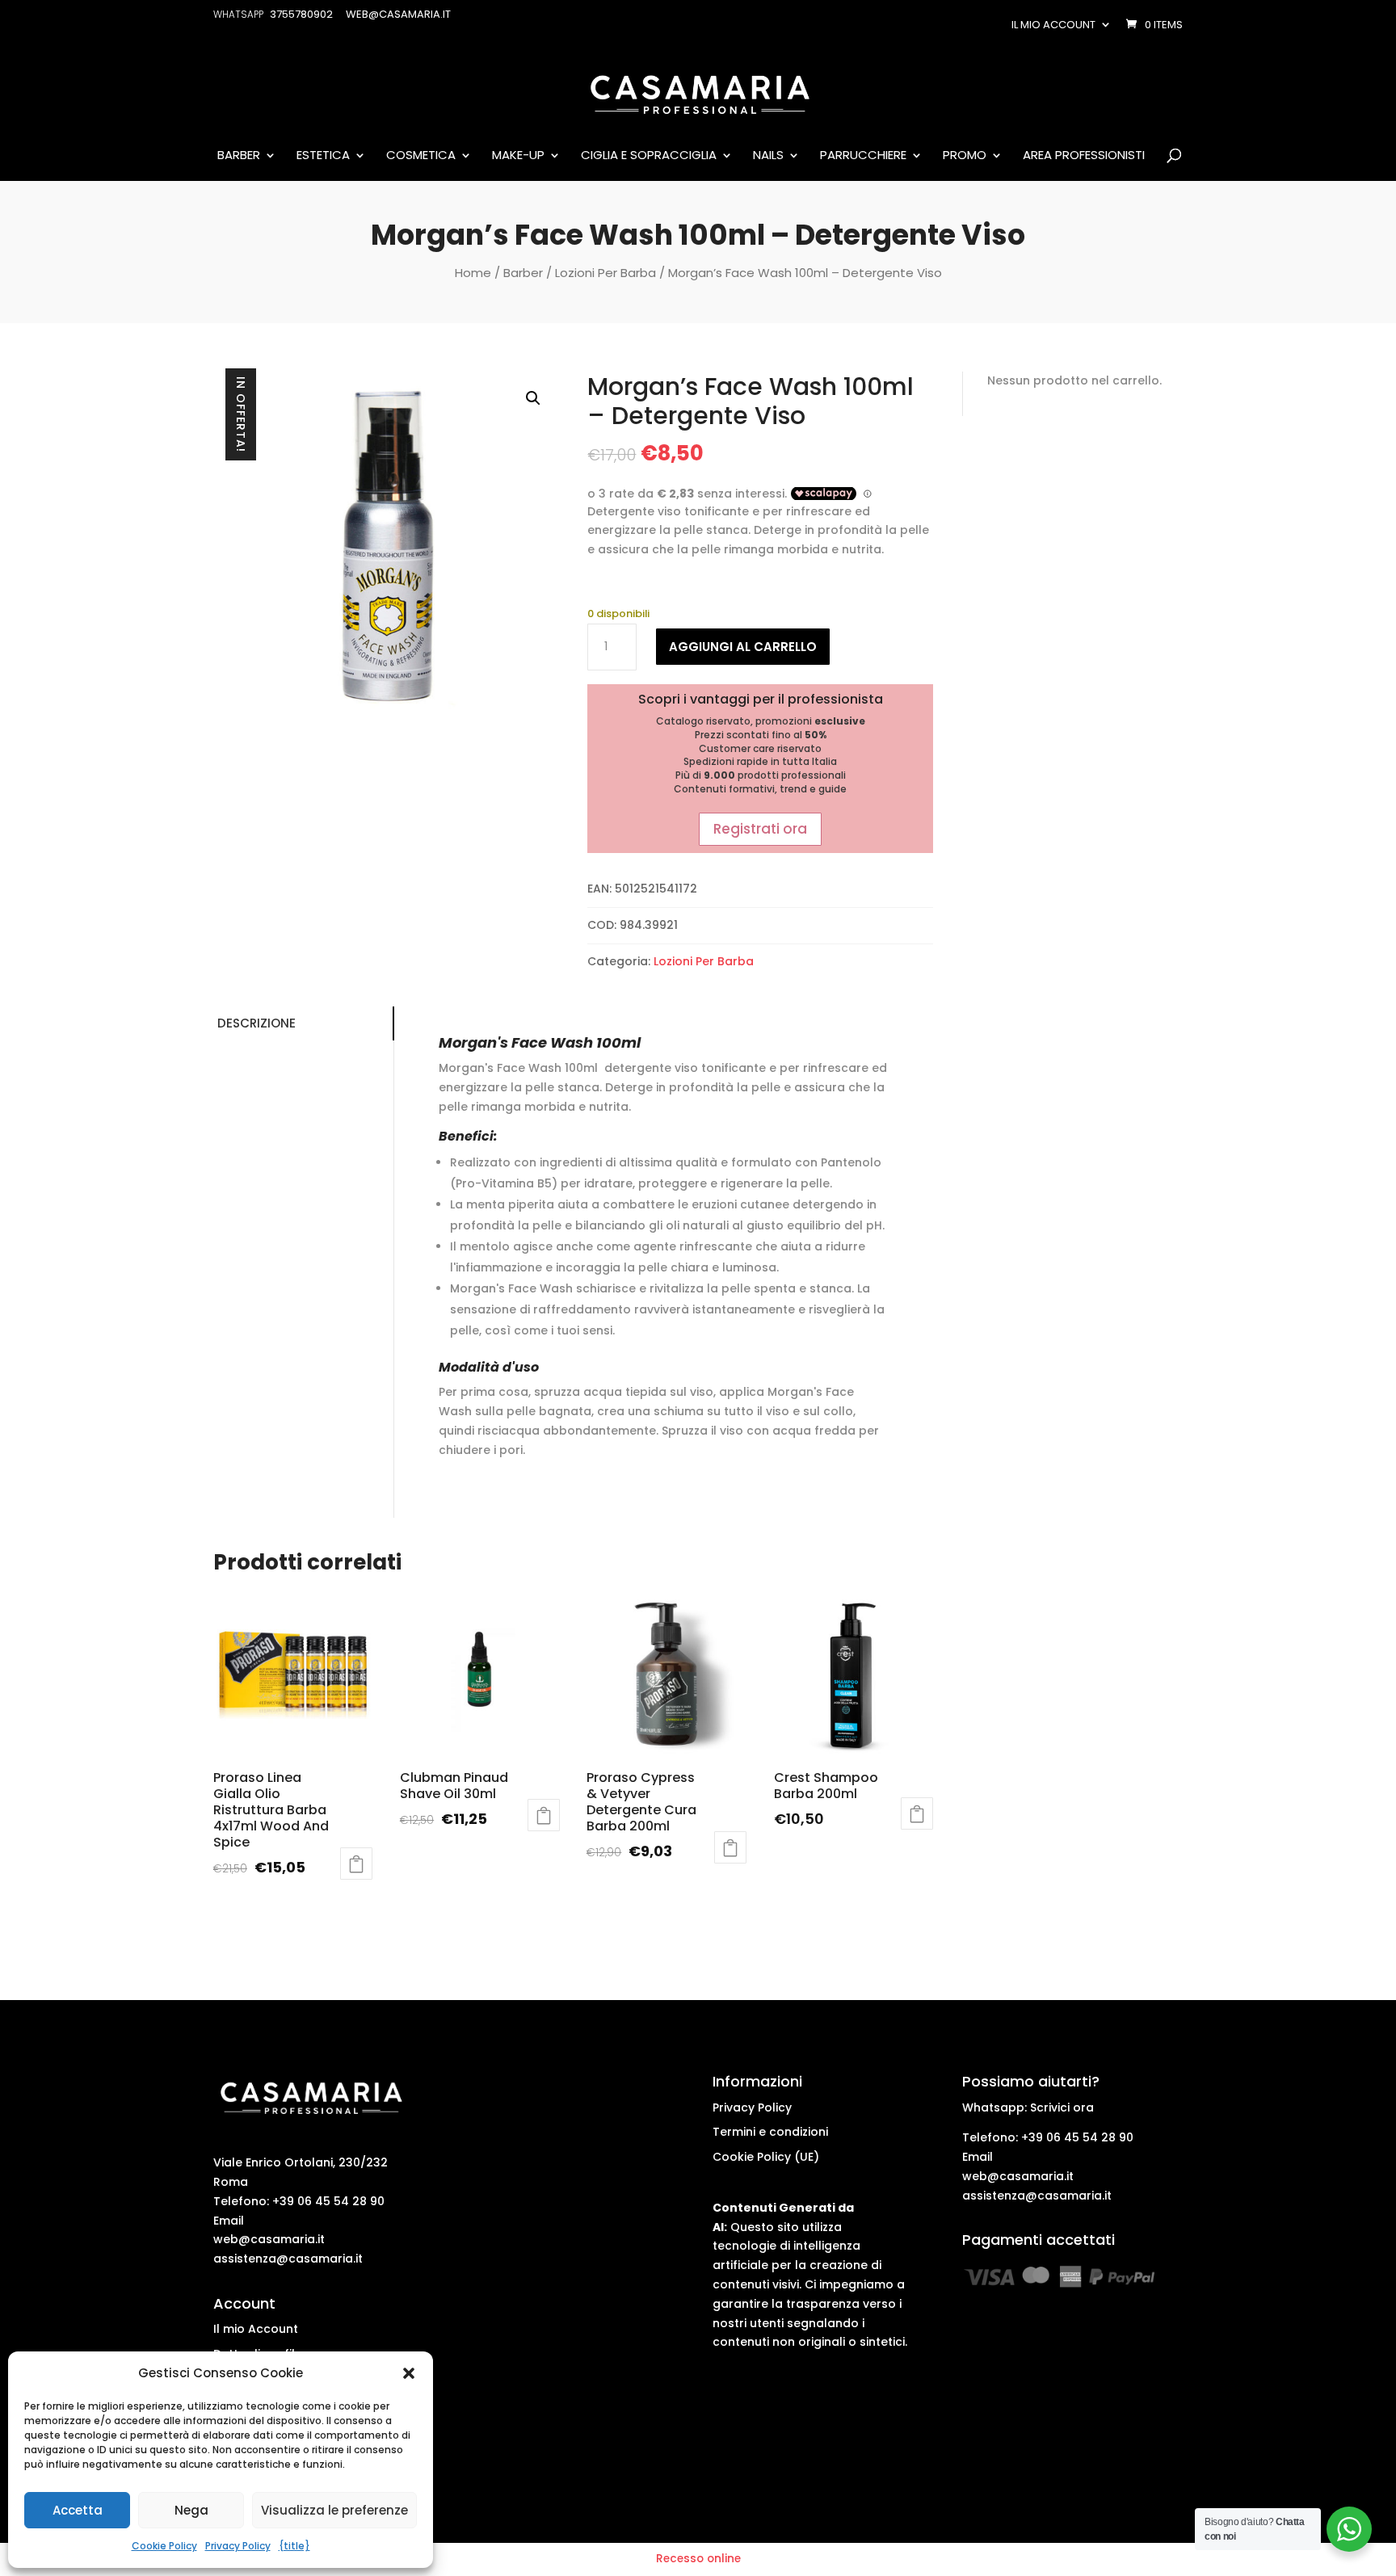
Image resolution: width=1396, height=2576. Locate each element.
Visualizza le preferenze (334, 2510)
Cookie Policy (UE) (766, 2157)
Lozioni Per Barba (605, 273)
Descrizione (256, 1023)
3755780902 (301, 14)
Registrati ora (760, 829)
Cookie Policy (164, 2546)
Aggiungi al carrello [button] (356, 1864)
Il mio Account (256, 2329)
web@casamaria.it (269, 2239)
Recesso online (698, 2559)
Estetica (323, 156)
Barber (239, 156)
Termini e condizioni (770, 2132)
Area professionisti (1084, 156)
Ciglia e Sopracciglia (649, 156)
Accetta (78, 2510)
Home (473, 273)
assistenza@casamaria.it (288, 2259)
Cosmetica (421, 156)
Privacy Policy (238, 2546)
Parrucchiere (863, 156)
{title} (294, 2546)
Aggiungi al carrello (743, 647)
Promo (965, 156)
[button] (409, 2373)
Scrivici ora (1062, 2107)
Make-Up (518, 156)
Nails (768, 156)
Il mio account (1053, 25)
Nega (191, 2510)
